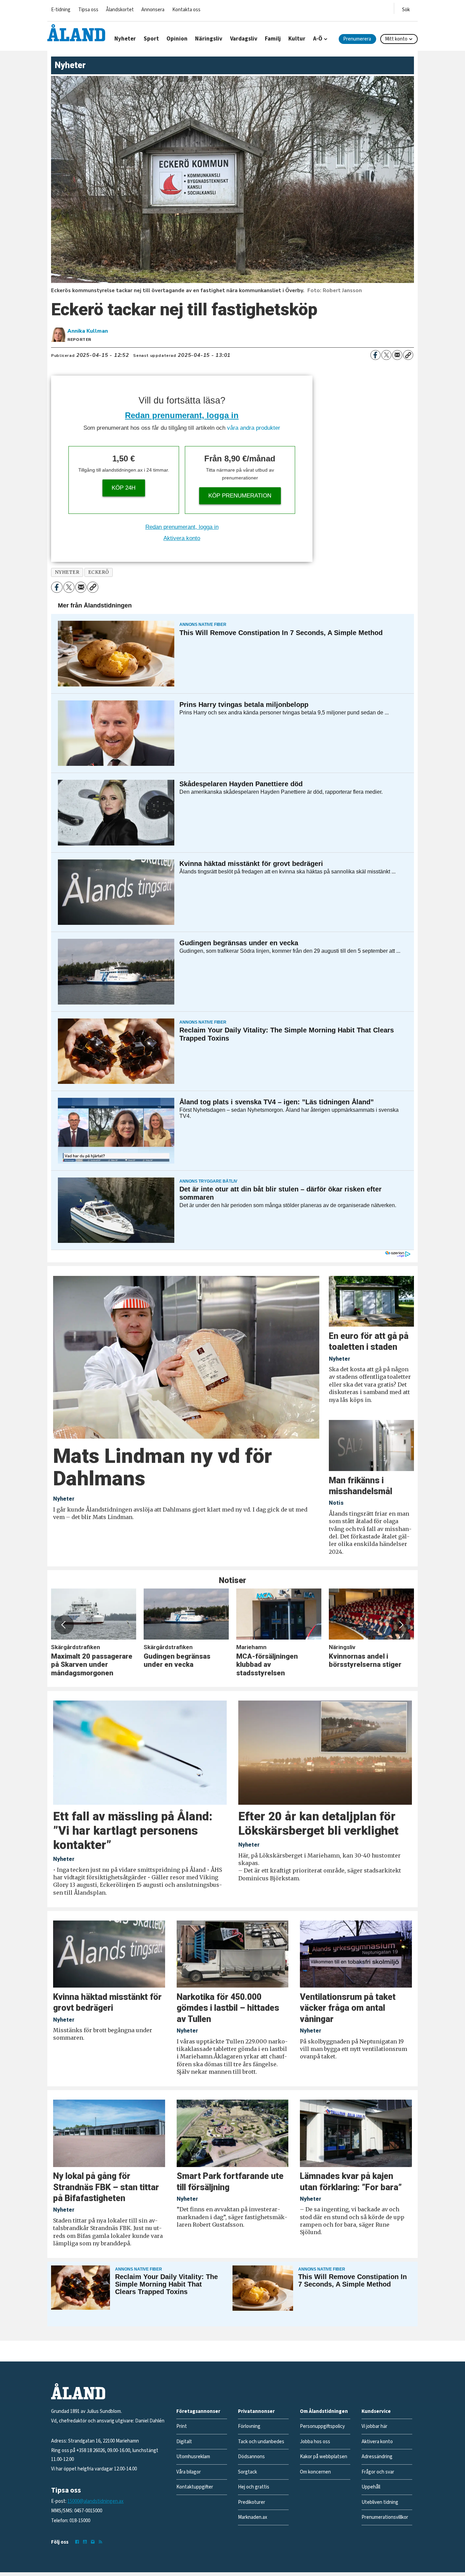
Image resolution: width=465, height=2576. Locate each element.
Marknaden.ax (253, 2517)
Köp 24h (124, 488)
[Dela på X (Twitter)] (386, 355)
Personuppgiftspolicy (322, 2426)
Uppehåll (371, 2487)
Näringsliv (209, 39)
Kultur (297, 39)
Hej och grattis (254, 2487)
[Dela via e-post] (397, 355)
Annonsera (153, 10)
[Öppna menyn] (406, 8)
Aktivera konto (182, 538)
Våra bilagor (189, 2472)
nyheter (67, 572)
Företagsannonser (198, 2411)
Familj (273, 39)
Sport (151, 39)
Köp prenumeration (240, 496)
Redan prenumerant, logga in (182, 415)
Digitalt (184, 2442)
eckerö (99, 572)
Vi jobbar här (374, 2426)
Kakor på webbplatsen (324, 2457)
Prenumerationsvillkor (385, 2517)
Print (182, 2426)
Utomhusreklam (193, 2457)
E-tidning (61, 10)
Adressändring (377, 2457)
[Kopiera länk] (408, 355)
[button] (64, 1625)
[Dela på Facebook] (375, 355)
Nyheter (125, 39)
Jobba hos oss (315, 2442)
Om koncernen (315, 2472)
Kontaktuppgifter (195, 2487)
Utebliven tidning (380, 2502)
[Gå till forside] (76, 33)
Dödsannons (251, 2457)
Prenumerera (357, 39)
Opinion (177, 39)
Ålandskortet (120, 10)
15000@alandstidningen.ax (95, 2501)
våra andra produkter (254, 428)
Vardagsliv (244, 39)
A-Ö (318, 39)
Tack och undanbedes (261, 2442)
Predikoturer (252, 2502)
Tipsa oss (88, 10)
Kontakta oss (186, 10)
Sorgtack (247, 2472)
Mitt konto (396, 39)
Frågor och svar (378, 2472)
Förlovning (249, 2426)
